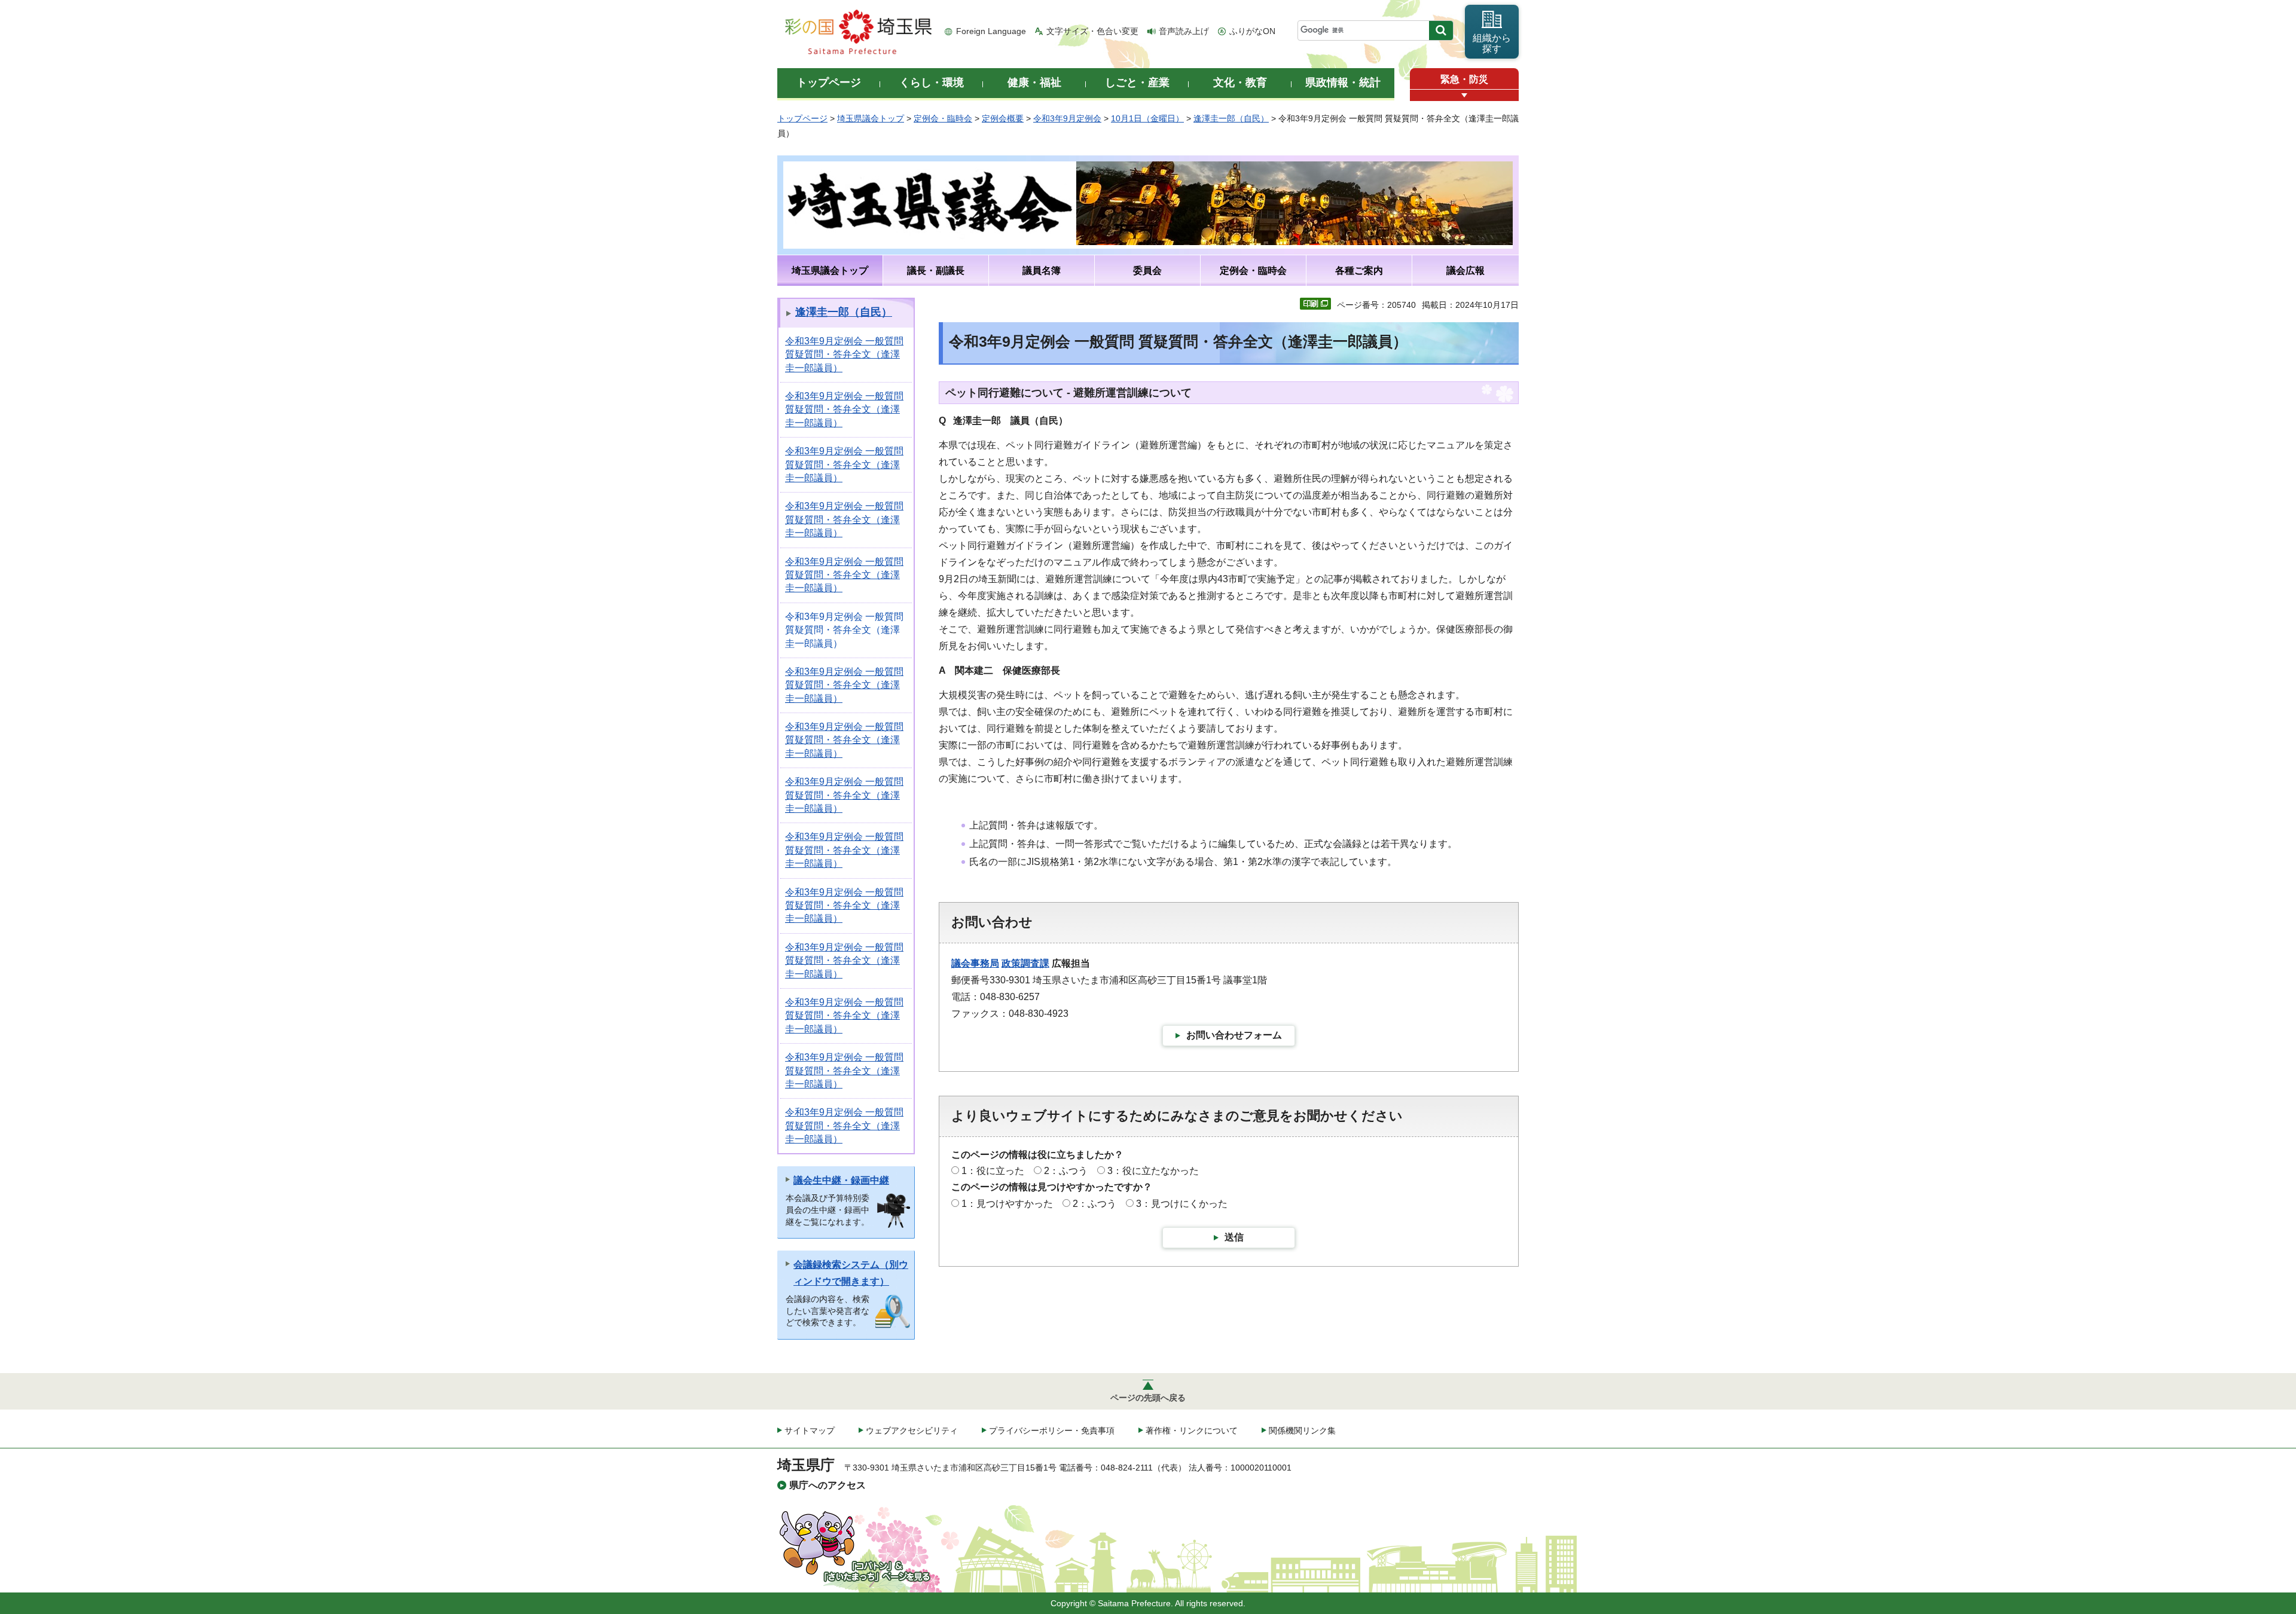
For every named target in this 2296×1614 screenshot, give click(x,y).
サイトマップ (810, 1430)
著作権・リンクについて (1192, 1430)
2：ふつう (1066, 1171)
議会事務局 (975, 963)
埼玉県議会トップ (871, 118)
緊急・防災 (1464, 79)
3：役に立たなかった (1153, 1171)
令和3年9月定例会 (1067, 118)
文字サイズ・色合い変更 (1092, 31)
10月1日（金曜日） (1147, 118)
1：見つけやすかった (1007, 1204)
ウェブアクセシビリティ (912, 1430)
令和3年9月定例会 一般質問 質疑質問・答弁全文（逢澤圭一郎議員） (844, 354)
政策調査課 (1025, 963)
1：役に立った (993, 1171)
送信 (1234, 1237)
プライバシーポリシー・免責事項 (1052, 1430)
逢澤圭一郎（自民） (1231, 118)
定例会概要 (1003, 118)
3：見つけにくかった (1182, 1204)
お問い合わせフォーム (1234, 1035)
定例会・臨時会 (943, 118)
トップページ (802, 118)
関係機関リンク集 (1302, 1430)
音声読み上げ (1184, 31)
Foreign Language (991, 31)
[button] (1464, 95)
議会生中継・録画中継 (841, 1180)
